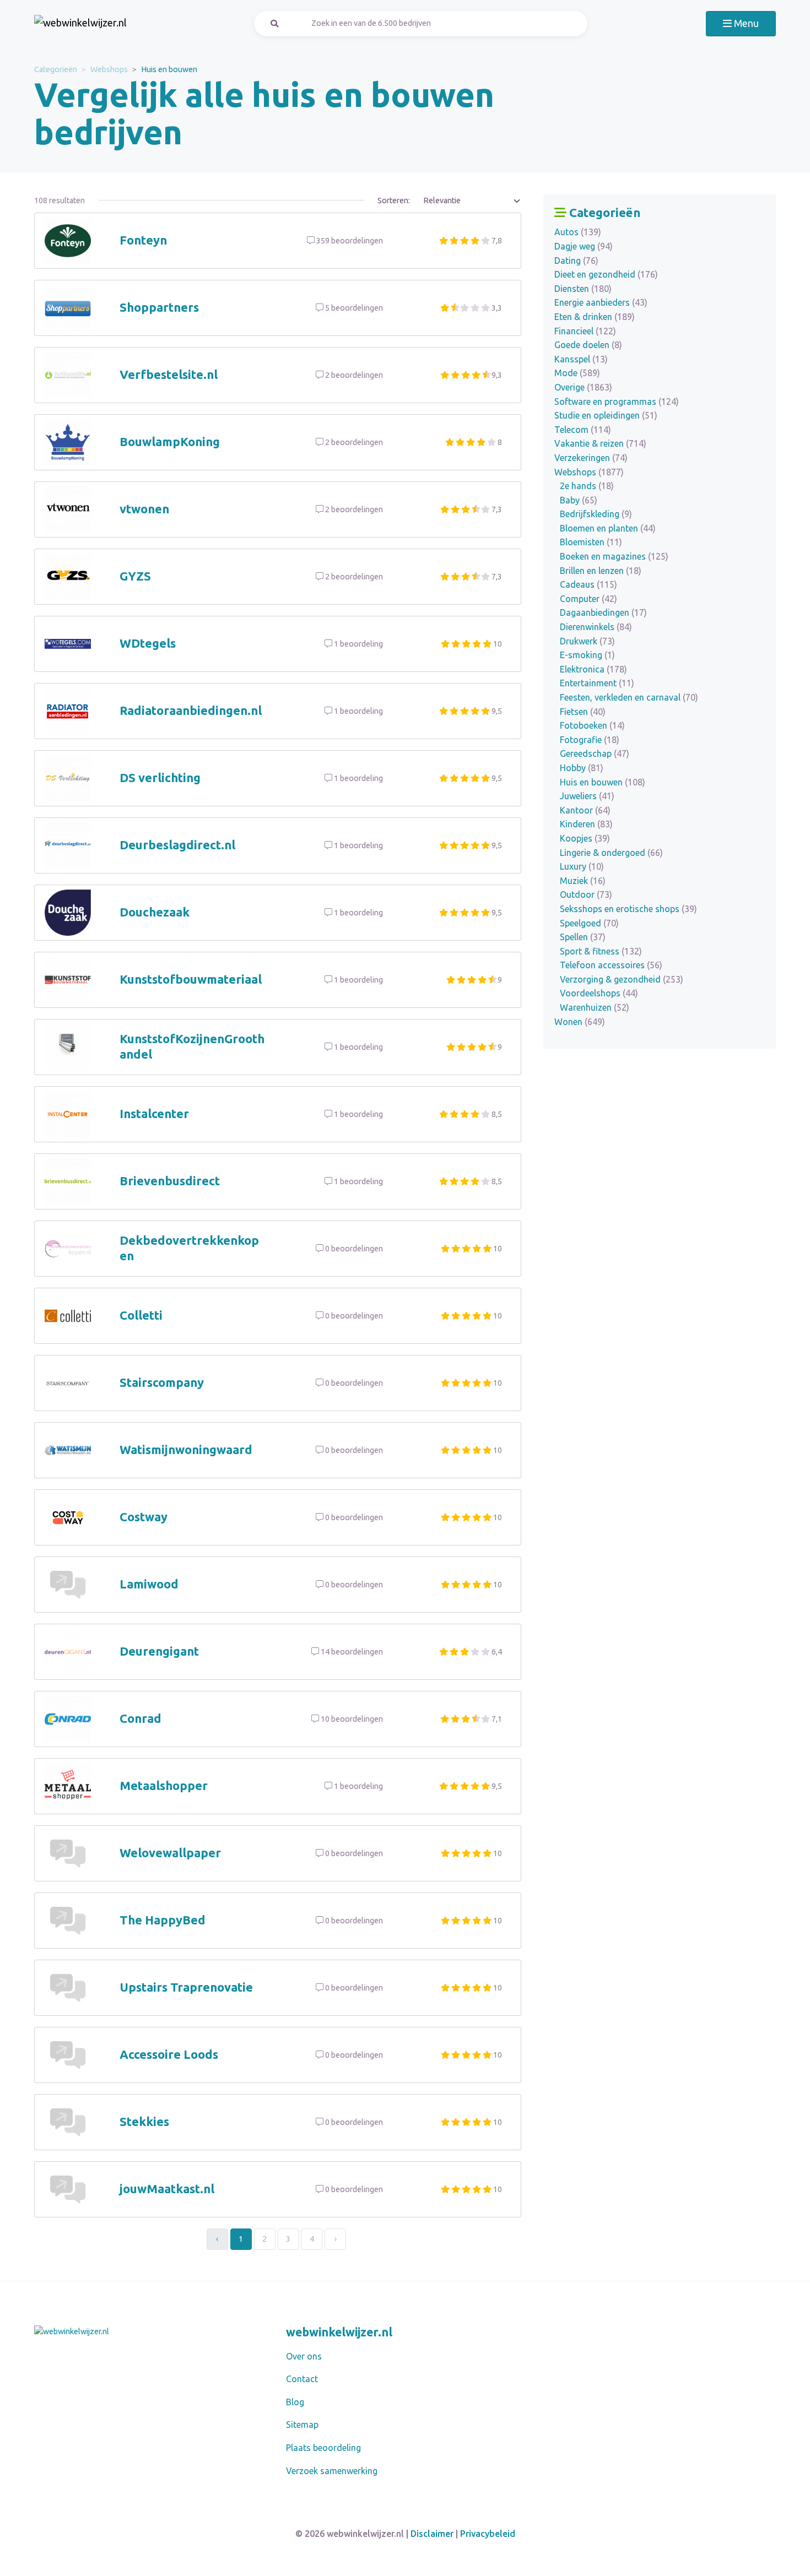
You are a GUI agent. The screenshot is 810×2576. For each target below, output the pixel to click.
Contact (302, 2379)
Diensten (583, 289)
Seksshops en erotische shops (628, 909)
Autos (578, 232)
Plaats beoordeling (323, 2448)
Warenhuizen (595, 1007)
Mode (577, 373)
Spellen (583, 937)
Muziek (583, 881)
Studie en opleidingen (606, 415)
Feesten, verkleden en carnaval (629, 697)
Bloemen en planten (608, 528)
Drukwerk (587, 641)
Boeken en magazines (614, 556)
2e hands (587, 486)
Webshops (109, 69)
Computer (588, 599)
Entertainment (597, 683)
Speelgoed (589, 923)
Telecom (583, 430)
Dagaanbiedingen (603, 612)
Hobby (582, 768)
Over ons (304, 2356)
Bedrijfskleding (596, 514)
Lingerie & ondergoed (611, 853)
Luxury (582, 866)
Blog (295, 2402)
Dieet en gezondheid (606, 274)
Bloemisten (591, 542)
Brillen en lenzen (601, 571)
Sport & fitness (601, 951)
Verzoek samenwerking (332, 2471)
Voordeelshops (599, 993)
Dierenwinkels (596, 627)
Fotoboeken (592, 725)
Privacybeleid (488, 2534)
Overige (583, 387)
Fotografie (590, 740)
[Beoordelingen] (80, 24)
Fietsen (583, 712)
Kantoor (585, 810)
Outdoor (586, 894)
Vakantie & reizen (600, 443)
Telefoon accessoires (611, 965)
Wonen (580, 1022)
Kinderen (586, 824)
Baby (579, 500)
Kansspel (581, 359)
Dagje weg (584, 246)
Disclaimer (432, 2534)
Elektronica (593, 669)
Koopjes (585, 838)
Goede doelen (588, 345)
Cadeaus (588, 584)
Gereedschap (595, 753)
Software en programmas (617, 402)
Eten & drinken (595, 317)
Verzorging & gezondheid (622, 979)
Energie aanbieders (601, 302)
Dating (576, 261)
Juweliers (587, 796)
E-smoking (587, 655)
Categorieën (56, 69)
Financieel (585, 331)
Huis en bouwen (603, 782)
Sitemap (302, 2425)
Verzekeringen (591, 458)
